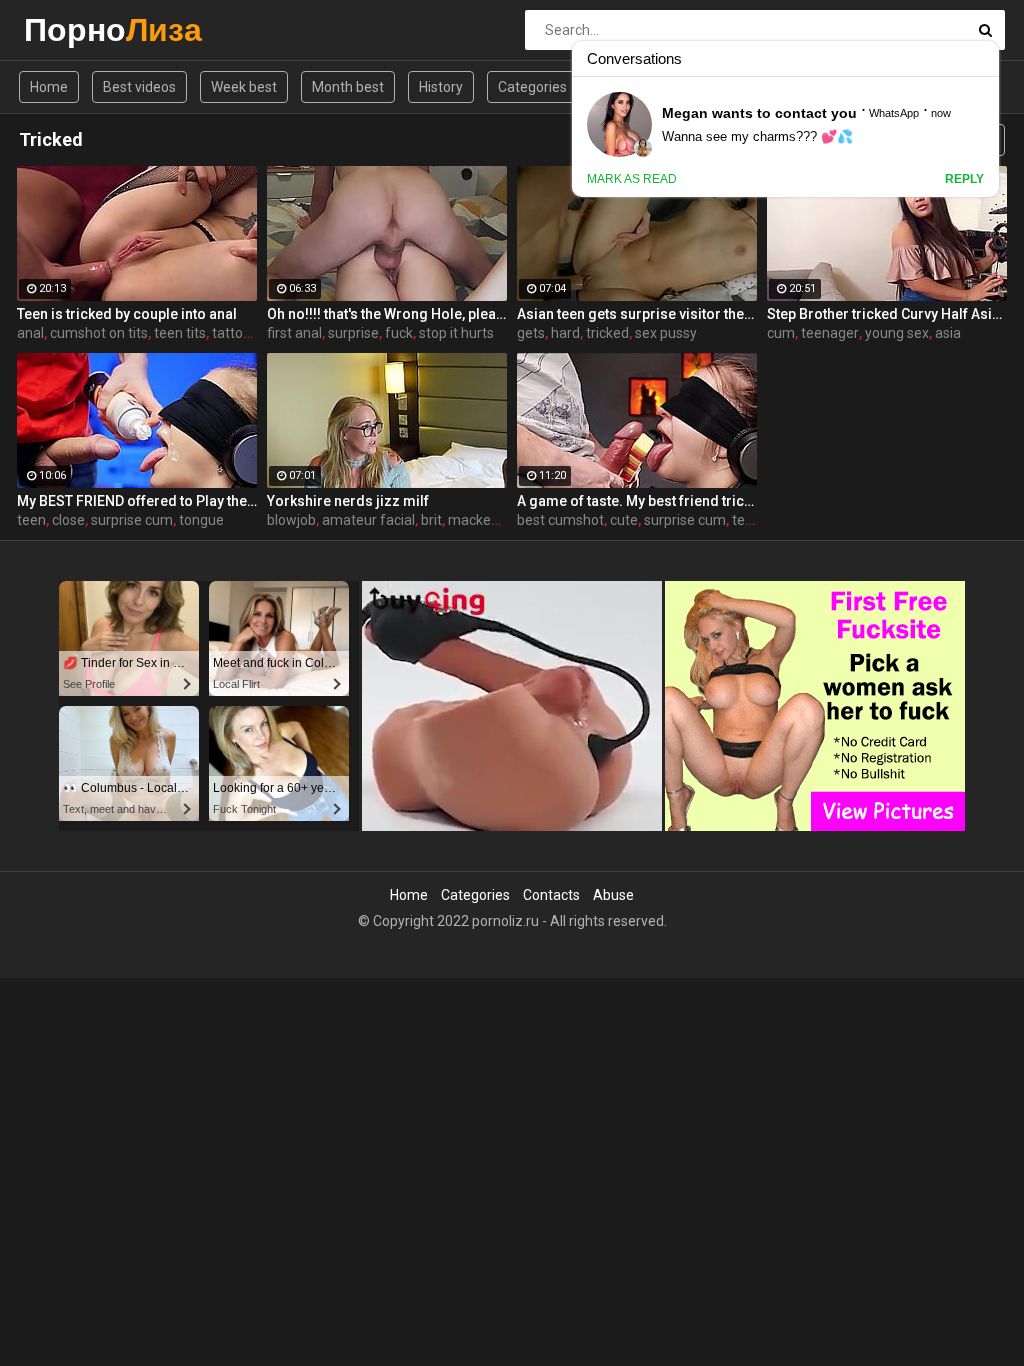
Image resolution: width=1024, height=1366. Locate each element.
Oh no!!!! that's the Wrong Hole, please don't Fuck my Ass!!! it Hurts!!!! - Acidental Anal (387, 314)
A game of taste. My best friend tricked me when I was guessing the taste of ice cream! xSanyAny (637, 501)
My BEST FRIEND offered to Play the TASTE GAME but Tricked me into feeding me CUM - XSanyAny (137, 501)
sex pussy (666, 333)
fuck (399, 333)
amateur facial (368, 520)
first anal (294, 333)
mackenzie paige (502, 520)
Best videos (139, 87)
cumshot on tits (99, 333)
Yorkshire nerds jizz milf (348, 501)
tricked (607, 333)
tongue (201, 520)
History (441, 87)
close (68, 520)
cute (624, 520)
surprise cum (132, 520)
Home (49, 87)
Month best (348, 87)
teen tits (180, 333)
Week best (244, 87)
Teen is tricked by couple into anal (127, 314)
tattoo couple (254, 333)
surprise (353, 333)
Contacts (551, 895)
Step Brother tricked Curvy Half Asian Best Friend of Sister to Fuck (887, 314)
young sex (897, 333)
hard (565, 333)
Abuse (613, 895)
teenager (830, 333)
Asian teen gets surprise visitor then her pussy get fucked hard (637, 314)
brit (431, 520)
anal (30, 333)
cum (781, 333)
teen (31, 520)
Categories (532, 87)
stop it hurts (456, 333)
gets (531, 333)
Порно (76, 29)
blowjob (291, 520)
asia (948, 333)
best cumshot (560, 520)
